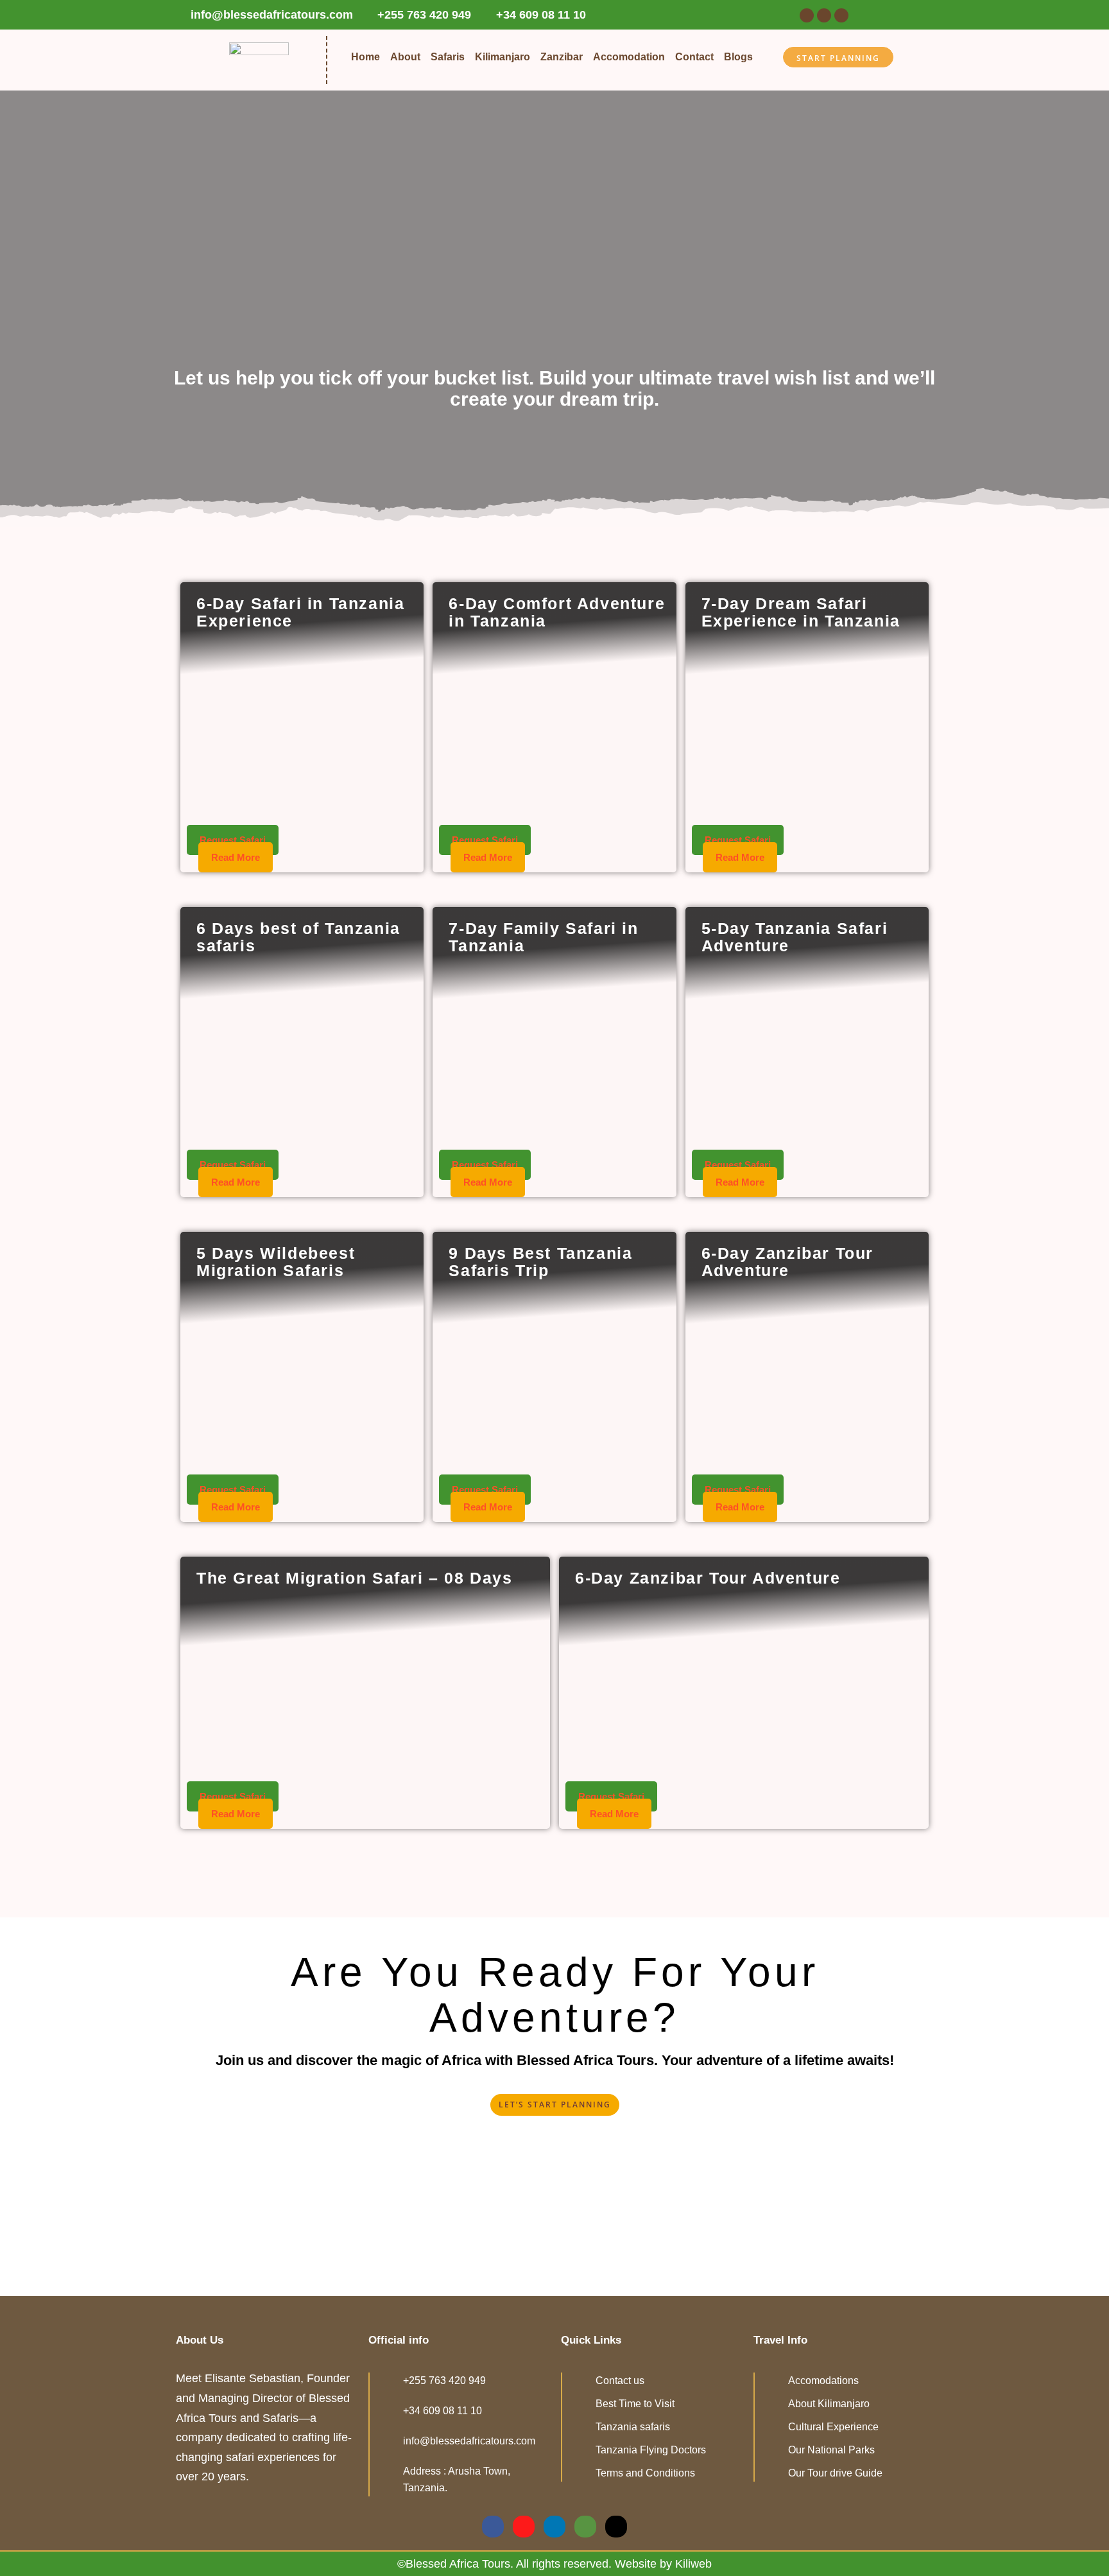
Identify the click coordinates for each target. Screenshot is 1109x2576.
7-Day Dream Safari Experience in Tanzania (801, 612)
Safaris (448, 57)
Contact (694, 57)
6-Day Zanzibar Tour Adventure (787, 1262)
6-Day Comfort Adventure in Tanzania (557, 612)
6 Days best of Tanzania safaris (298, 937)
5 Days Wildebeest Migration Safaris (276, 1262)
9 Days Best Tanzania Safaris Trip (540, 1262)
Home (365, 57)
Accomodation (629, 57)
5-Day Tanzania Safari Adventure (795, 937)
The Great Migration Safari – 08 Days (355, 1578)
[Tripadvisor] (841, 15)
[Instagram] (824, 15)
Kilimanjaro (503, 57)
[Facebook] (807, 15)
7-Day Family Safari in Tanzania (543, 937)
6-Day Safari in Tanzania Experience (300, 612)
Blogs (738, 57)
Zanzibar (562, 57)
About (405, 57)
